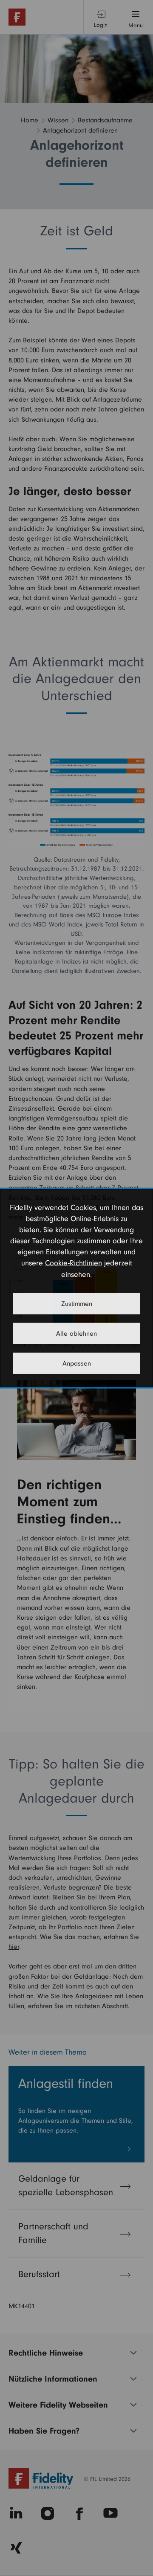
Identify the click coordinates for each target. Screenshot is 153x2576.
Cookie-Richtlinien (74, 1263)
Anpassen (77, 1363)
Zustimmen (77, 1303)
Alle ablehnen (76, 1333)
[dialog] (76, 1288)
